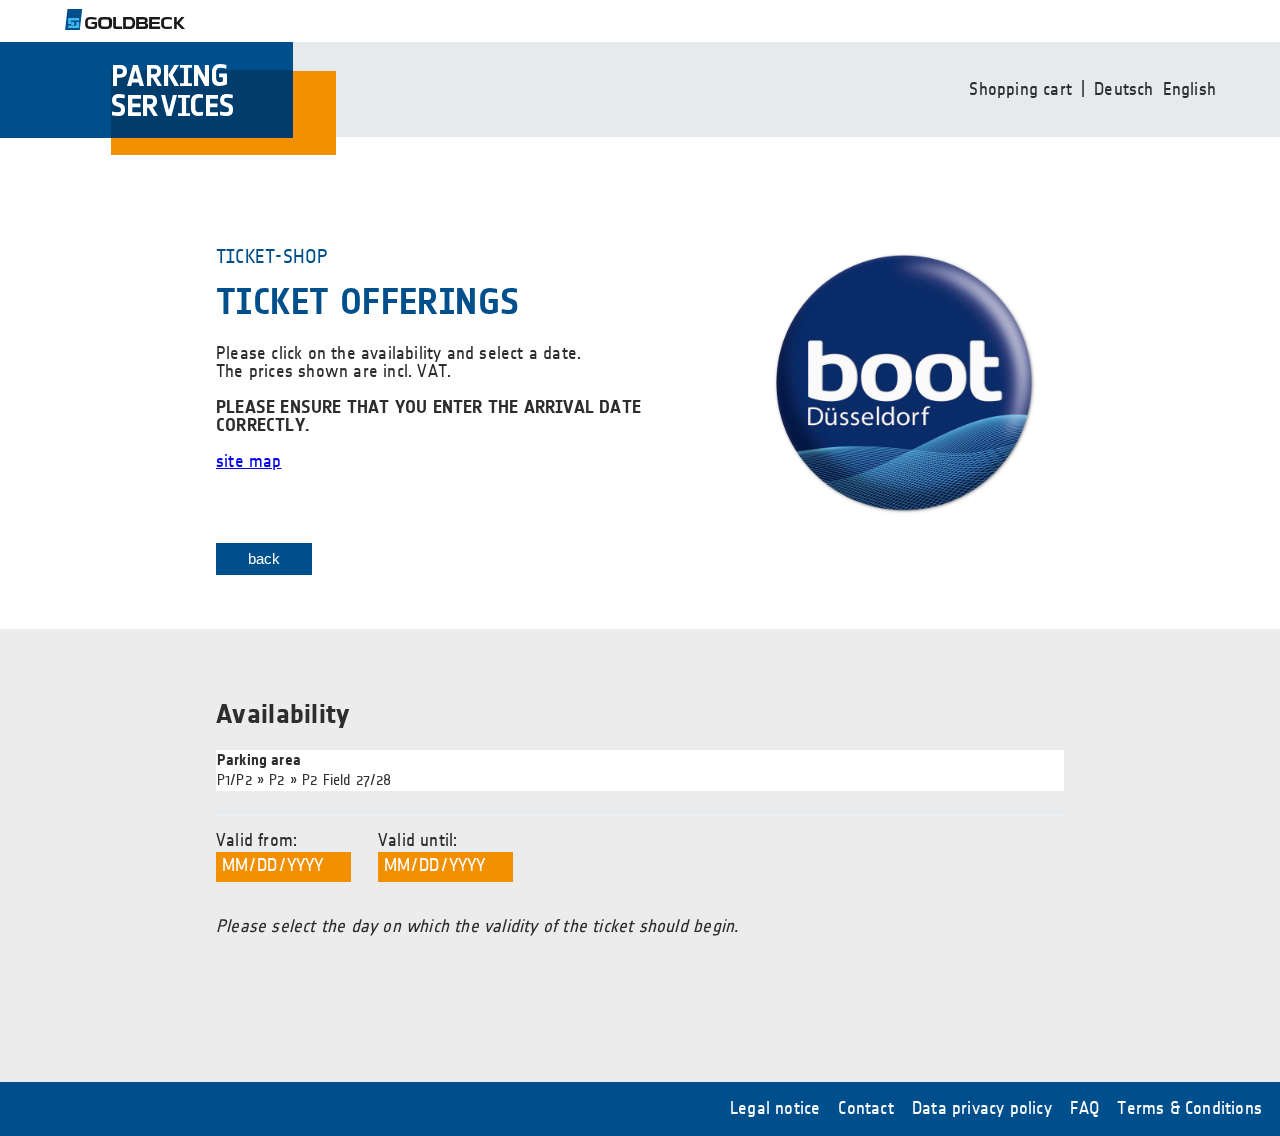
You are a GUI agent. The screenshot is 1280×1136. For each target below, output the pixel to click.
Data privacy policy (982, 1109)
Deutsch (1123, 90)
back (264, 558)
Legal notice (775, 1109)
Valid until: (417, 841)
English (1189, 90)
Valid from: (256, 841)
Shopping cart (1020, 90)
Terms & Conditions (1189, 1109)
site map (249, 462)
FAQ (1085, 1109)
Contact (865, 1109)
